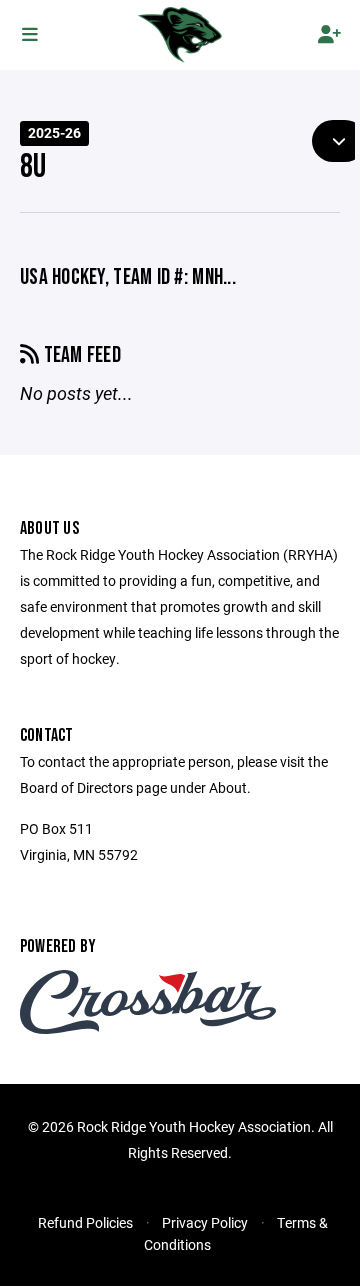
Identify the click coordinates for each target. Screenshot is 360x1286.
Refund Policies (85, 1222)
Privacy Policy (205, 1222)
